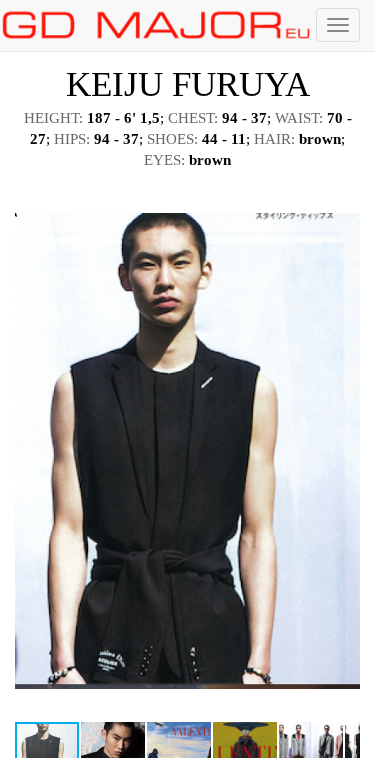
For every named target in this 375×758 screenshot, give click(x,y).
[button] (342, 200)
